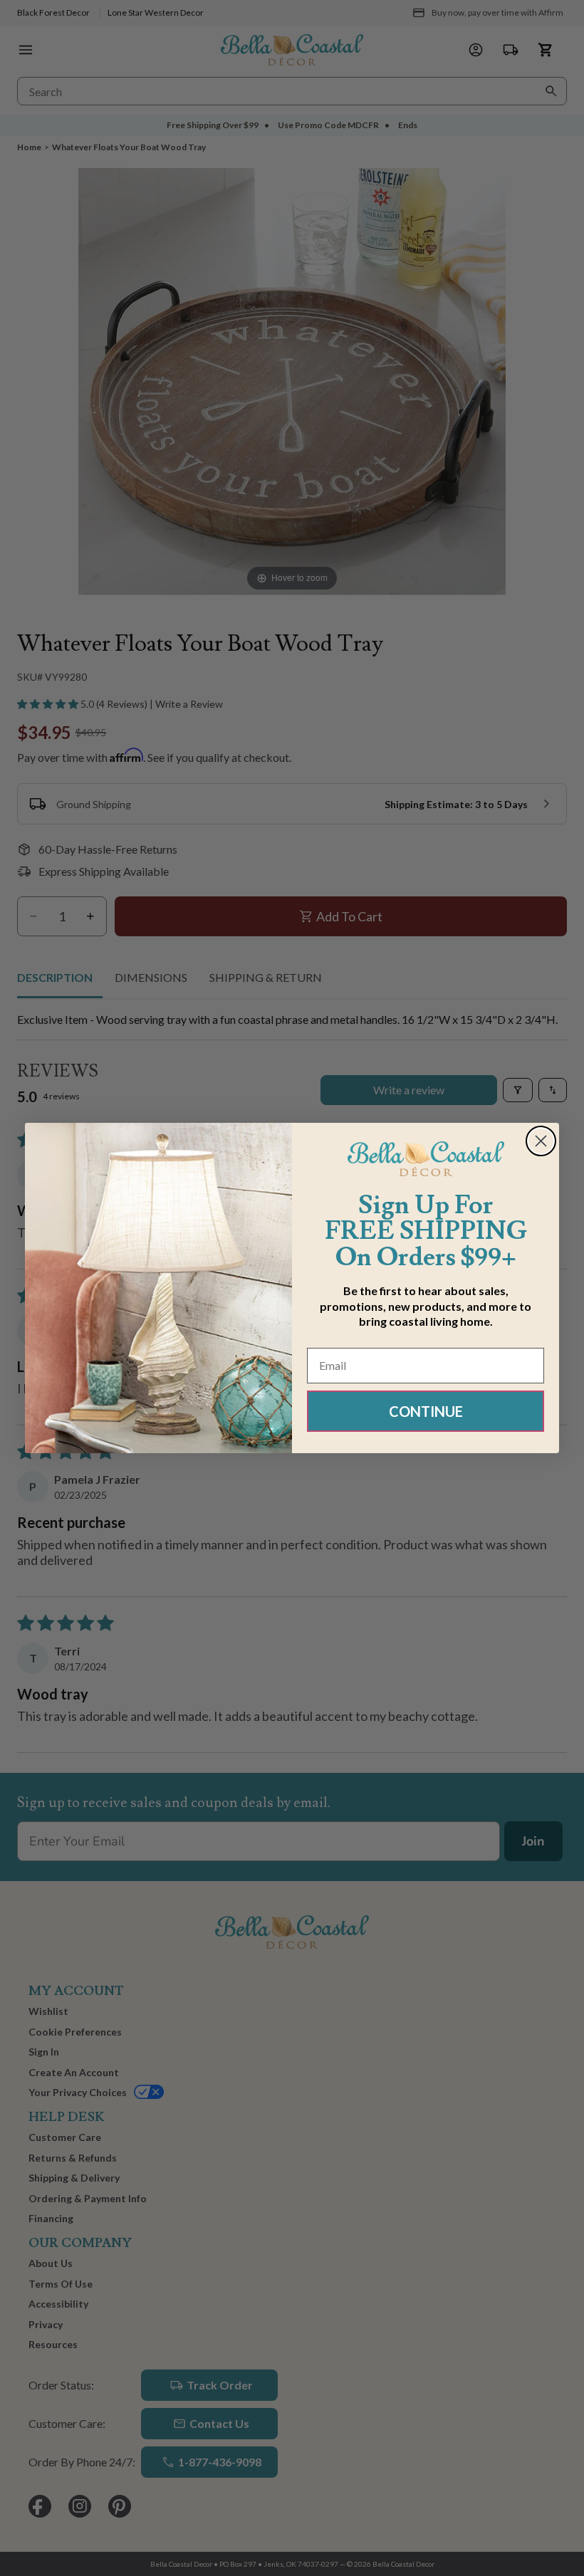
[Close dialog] (541, 1141)
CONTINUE (426, 1411)
